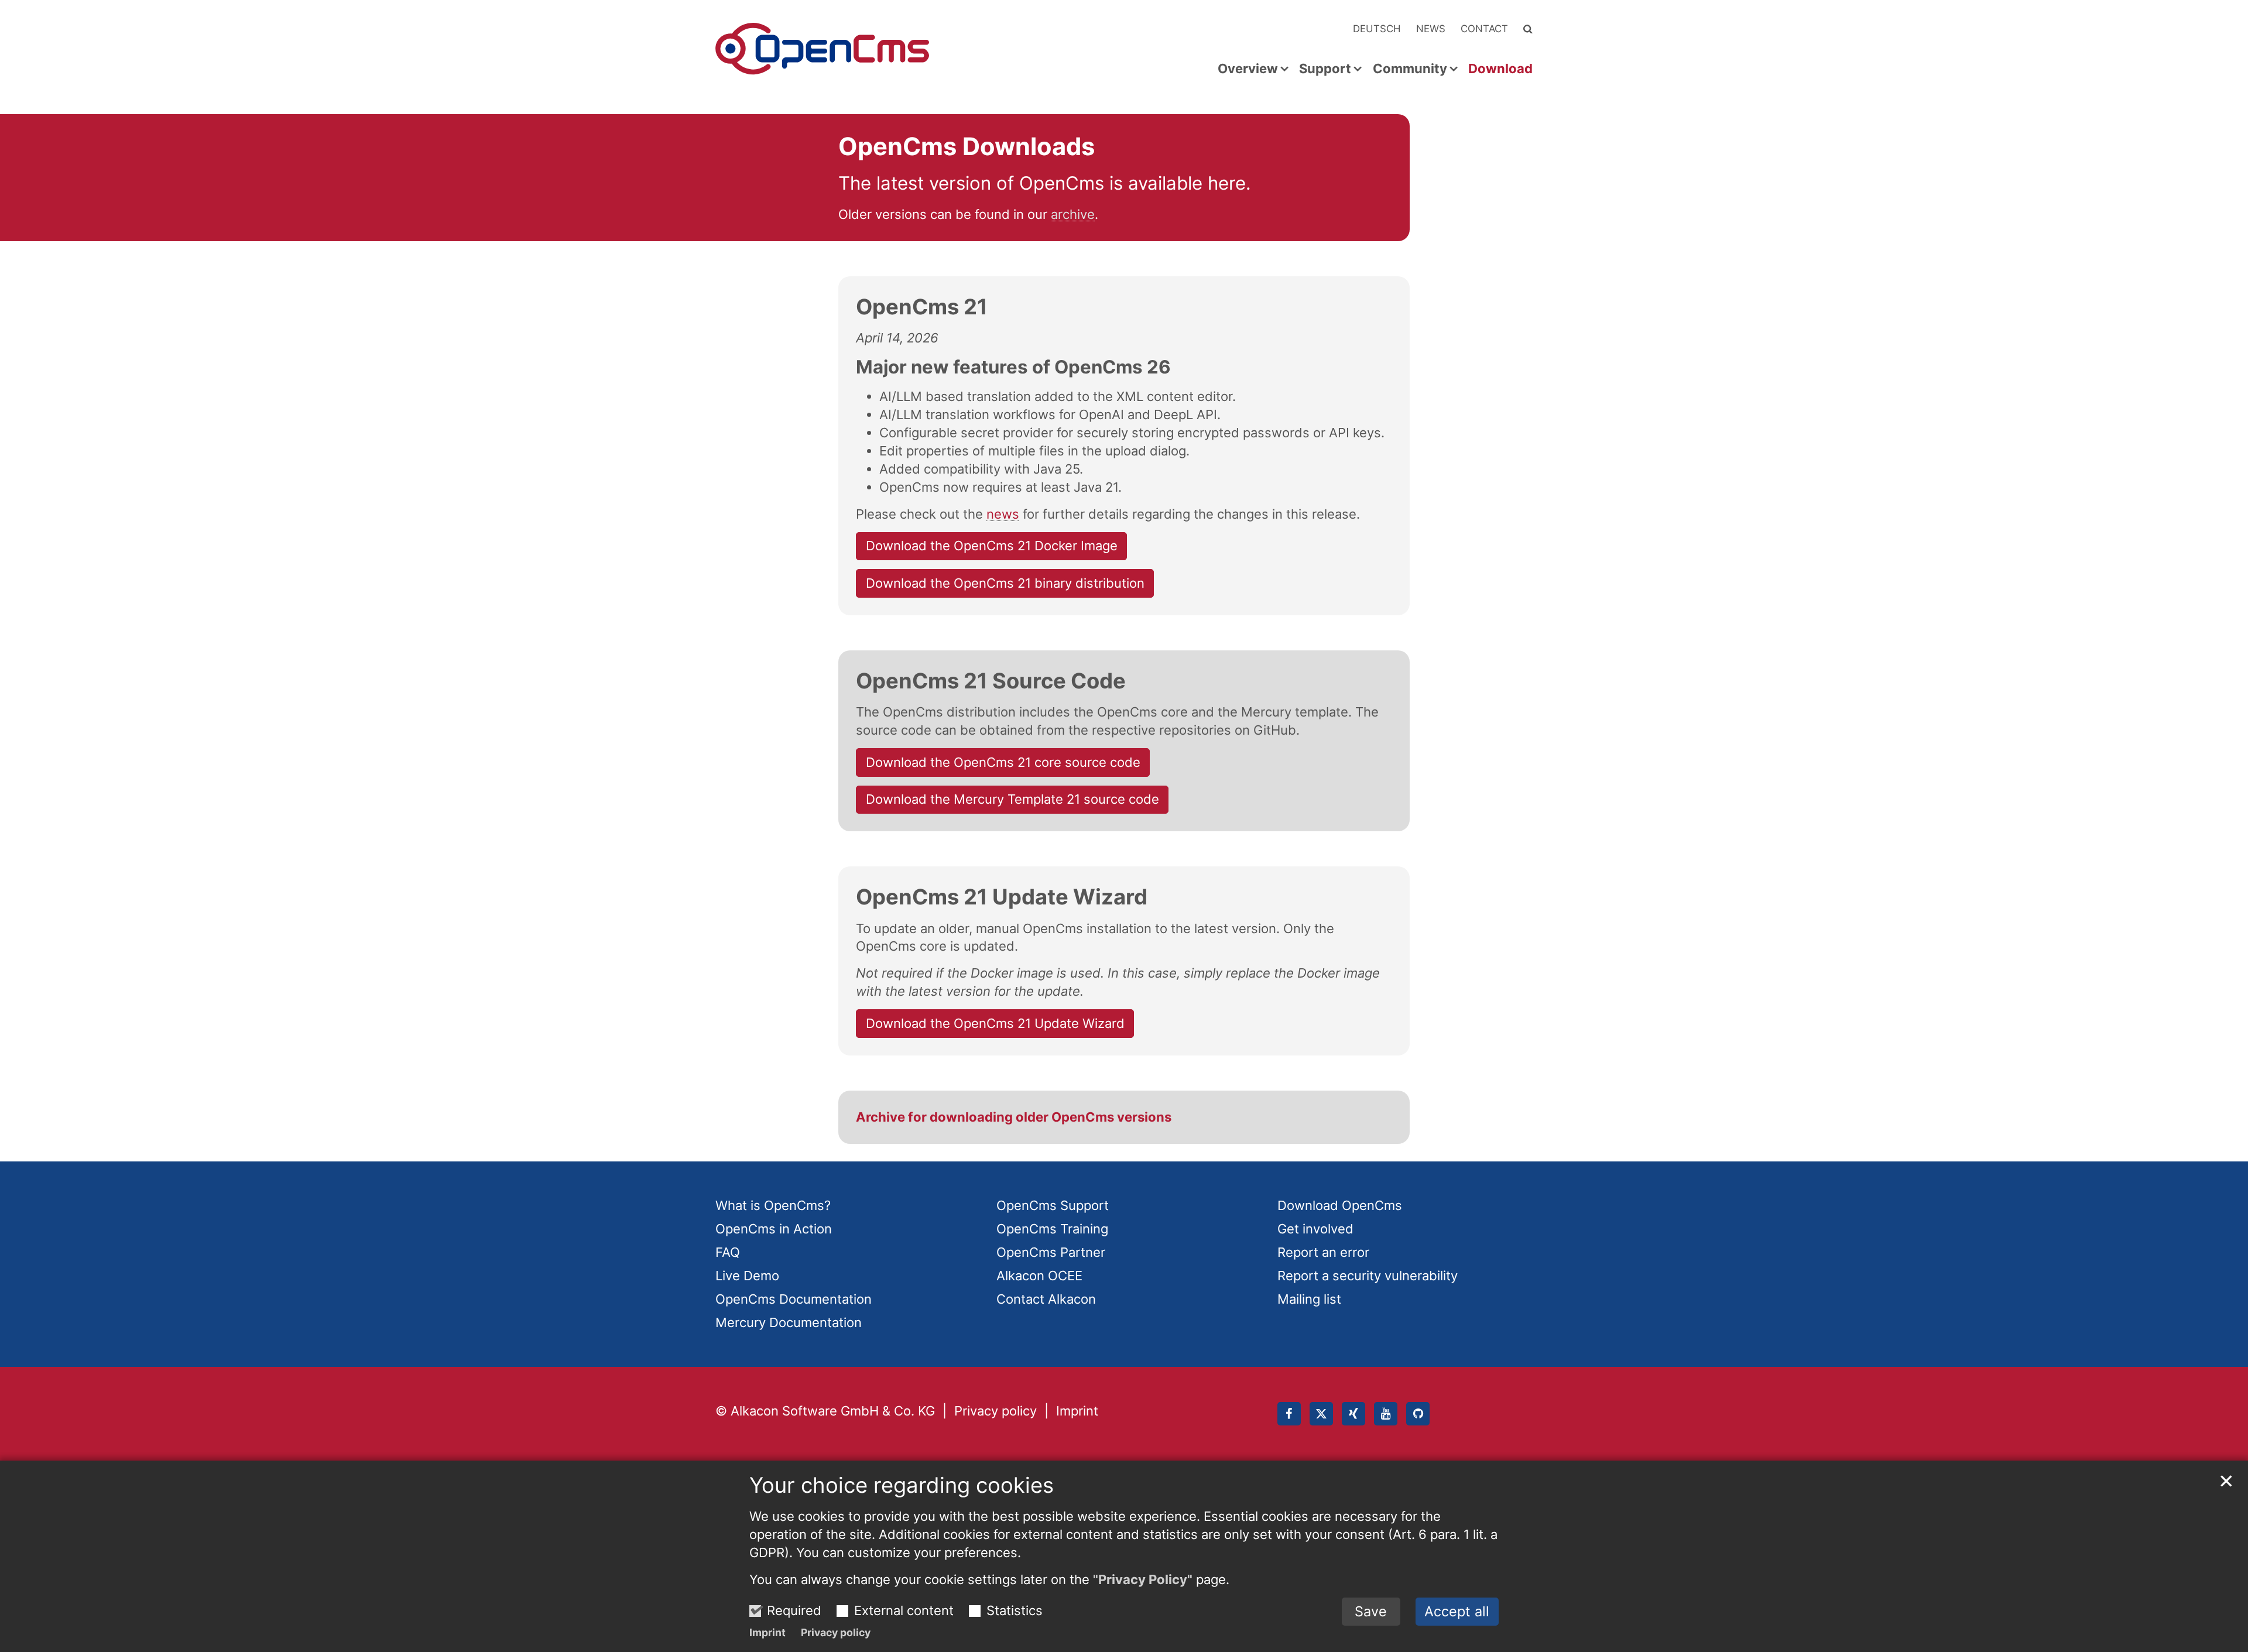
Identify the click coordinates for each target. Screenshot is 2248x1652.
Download (1500, 69)
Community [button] (1410, 69)
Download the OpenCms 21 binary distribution (1005, 583)
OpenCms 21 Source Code (991, 681)
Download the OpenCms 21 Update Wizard (995, 1023)
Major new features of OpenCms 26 (1013, 367)
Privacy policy (836, 1632)
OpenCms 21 (922, 307)
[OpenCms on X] (1321, 1414)
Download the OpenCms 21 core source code (1003, 762)
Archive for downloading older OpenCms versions (1014, 1117)
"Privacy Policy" (1143, 1579)
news (1003, 514)
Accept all (1457, 1611)
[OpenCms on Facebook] (1289, 1414)
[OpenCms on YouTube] (1386, 1414)
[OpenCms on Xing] (1353, 1414)
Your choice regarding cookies (902, 1485)
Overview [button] (1248, 69)
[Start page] (822, 49)
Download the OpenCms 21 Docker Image (992, 546)
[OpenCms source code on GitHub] (1418, 1414)
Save (1371, 1611)
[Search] (1528, 29)
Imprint (767, 1632)
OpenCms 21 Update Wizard (1002, 897)
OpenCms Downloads (967, 146)
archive (1073, 214)
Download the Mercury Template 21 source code (1012, 799)
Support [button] (1325, 69)
